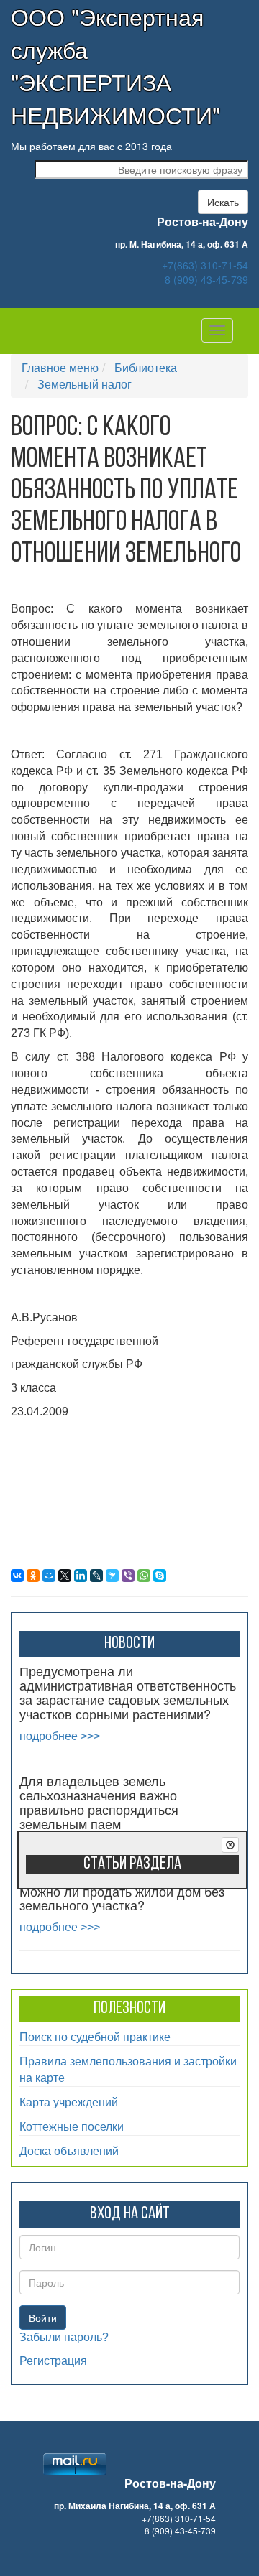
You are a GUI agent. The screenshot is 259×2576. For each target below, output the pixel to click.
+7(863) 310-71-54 (205, 265)
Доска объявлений (69, 2150)
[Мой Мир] (49, 1576)
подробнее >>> (60, 1736)
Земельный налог (85, 384)
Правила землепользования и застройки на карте (128, 2069)
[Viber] (128, 1576)
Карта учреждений (69, 2102)
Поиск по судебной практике (95, 2036)
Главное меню (60, 367)
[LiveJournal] (96, 1576)
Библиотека (146, 367)
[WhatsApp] (144, 1576)
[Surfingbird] (112, 1576)
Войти (43, 2317)
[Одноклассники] (33, 1576)
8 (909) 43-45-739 (206, 279)
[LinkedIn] (81, 1576)
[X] (65, 1576)
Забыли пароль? (64, 2337)
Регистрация (53, 2361)
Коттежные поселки (72, 2126)
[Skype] (160, 1576)
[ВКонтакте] (17, 1576)
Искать (223, 202)
